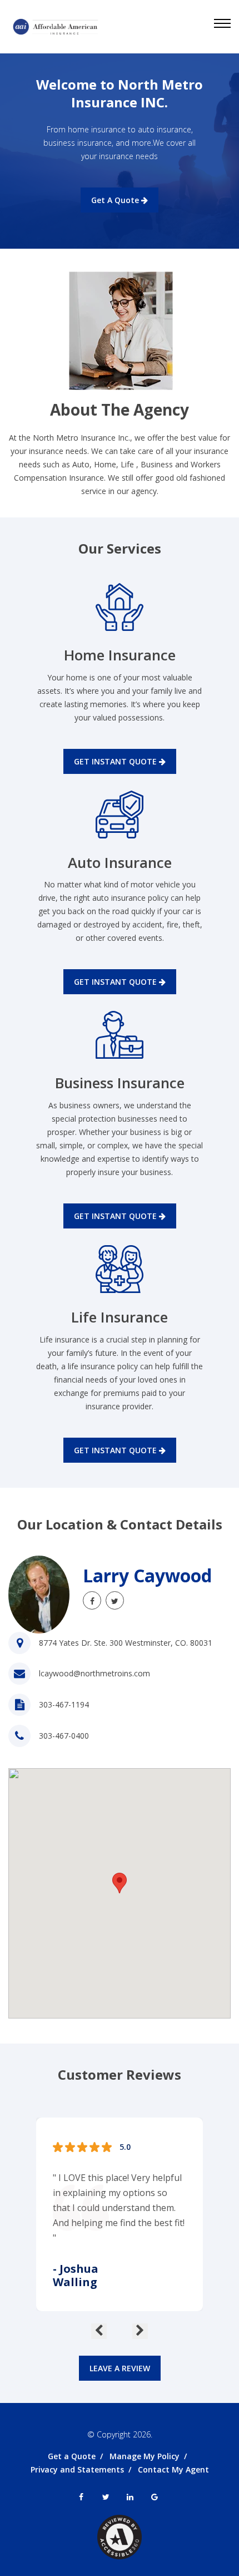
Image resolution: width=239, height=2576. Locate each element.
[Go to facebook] (92, 1600)
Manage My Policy (145, 2456)
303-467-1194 (64, 1704)
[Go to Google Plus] (155, 2497)
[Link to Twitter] (106, 2497)
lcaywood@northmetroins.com (94, 1673)
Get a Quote (72, 2456)
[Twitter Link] (115, 1600)
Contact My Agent (173, 2469)
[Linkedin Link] (130, 2497)
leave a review (120, 2368)
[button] (120, 1883)
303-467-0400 (64, 1736)
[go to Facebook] (81, 2497)
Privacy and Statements (77, 2469)
